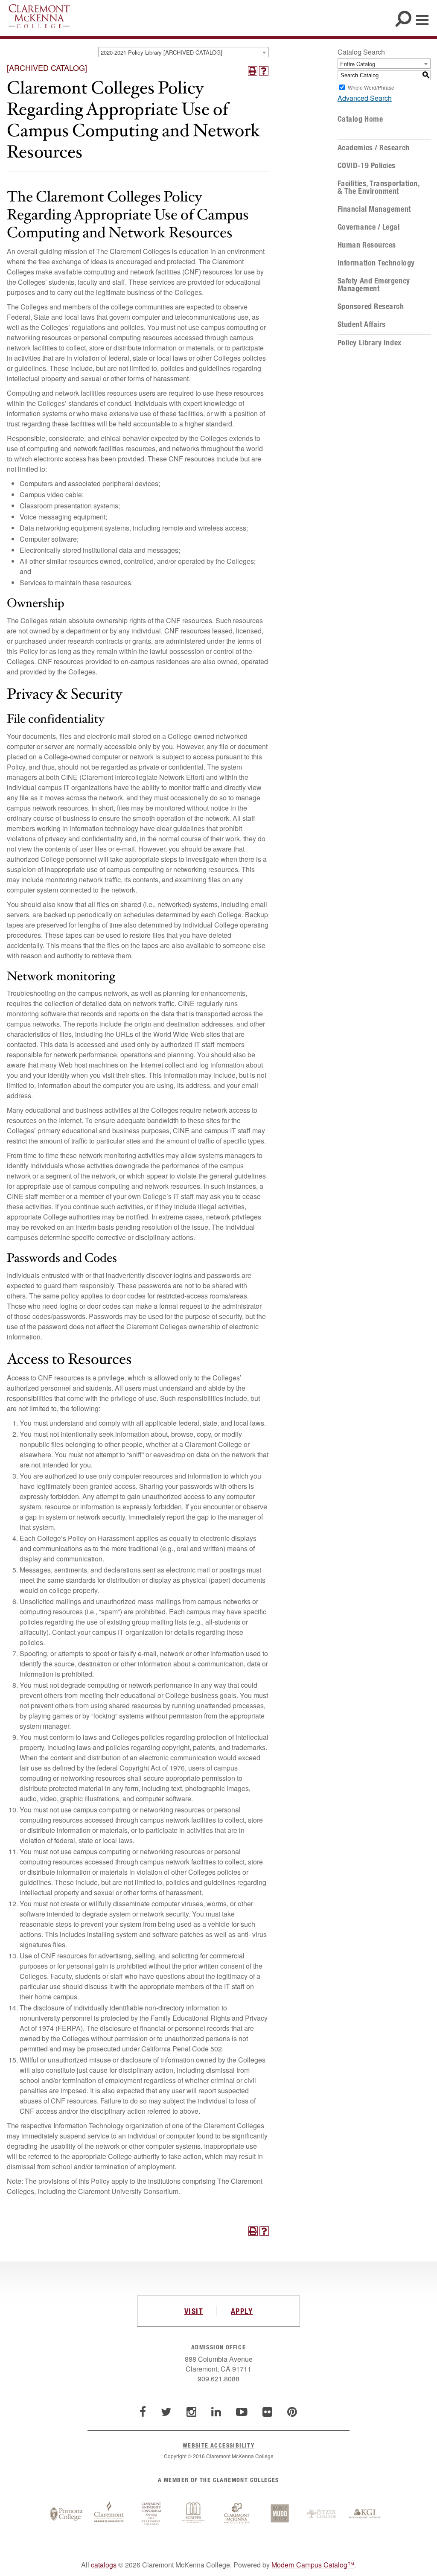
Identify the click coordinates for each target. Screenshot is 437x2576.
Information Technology (376, 263)
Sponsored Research (371, 306)
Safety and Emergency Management (374, 285)
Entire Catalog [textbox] (358, 64)
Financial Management (374, 209)
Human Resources (367, 245)
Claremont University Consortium (151, 2514)
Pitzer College (322, 2514)
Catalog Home (360, 119)
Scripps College (194, 2514)
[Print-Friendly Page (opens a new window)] (253, 71)
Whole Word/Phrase (371, 87)
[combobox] (184, 52)
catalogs (104, 2565)
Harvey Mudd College (280, 2514)
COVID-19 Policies (367, 166)
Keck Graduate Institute (365, 2514)
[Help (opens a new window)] (264, 71)
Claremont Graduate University (109, 2514)
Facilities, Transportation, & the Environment (379, 187)
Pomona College (66, 2514)
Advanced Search (365, 98)
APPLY (242, 2311)
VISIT (194, 2311)
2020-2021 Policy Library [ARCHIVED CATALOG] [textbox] (162, 52)
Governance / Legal (369, 227)
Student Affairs (362, 324)
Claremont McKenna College (39, 16)
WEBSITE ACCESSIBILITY (218, 2445)
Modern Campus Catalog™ (313, 2565)
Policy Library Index (370, 343)
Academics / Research (374, 148)
